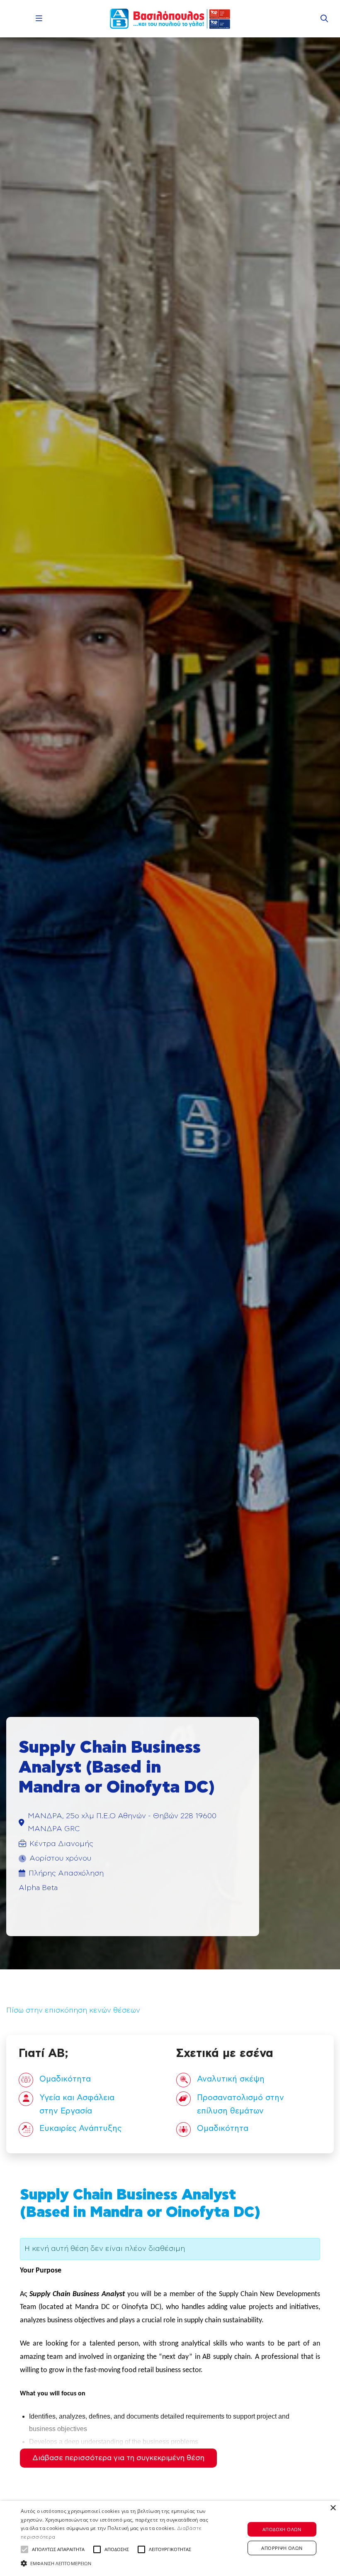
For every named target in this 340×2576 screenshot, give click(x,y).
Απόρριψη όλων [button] (282, 2548)
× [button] (333, 2508)
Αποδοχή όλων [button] (282, 2529)
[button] (24, 2549)
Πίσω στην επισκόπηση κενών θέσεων (73, 2010)
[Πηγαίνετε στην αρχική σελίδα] (170, 19)
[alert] (170, 2538)
